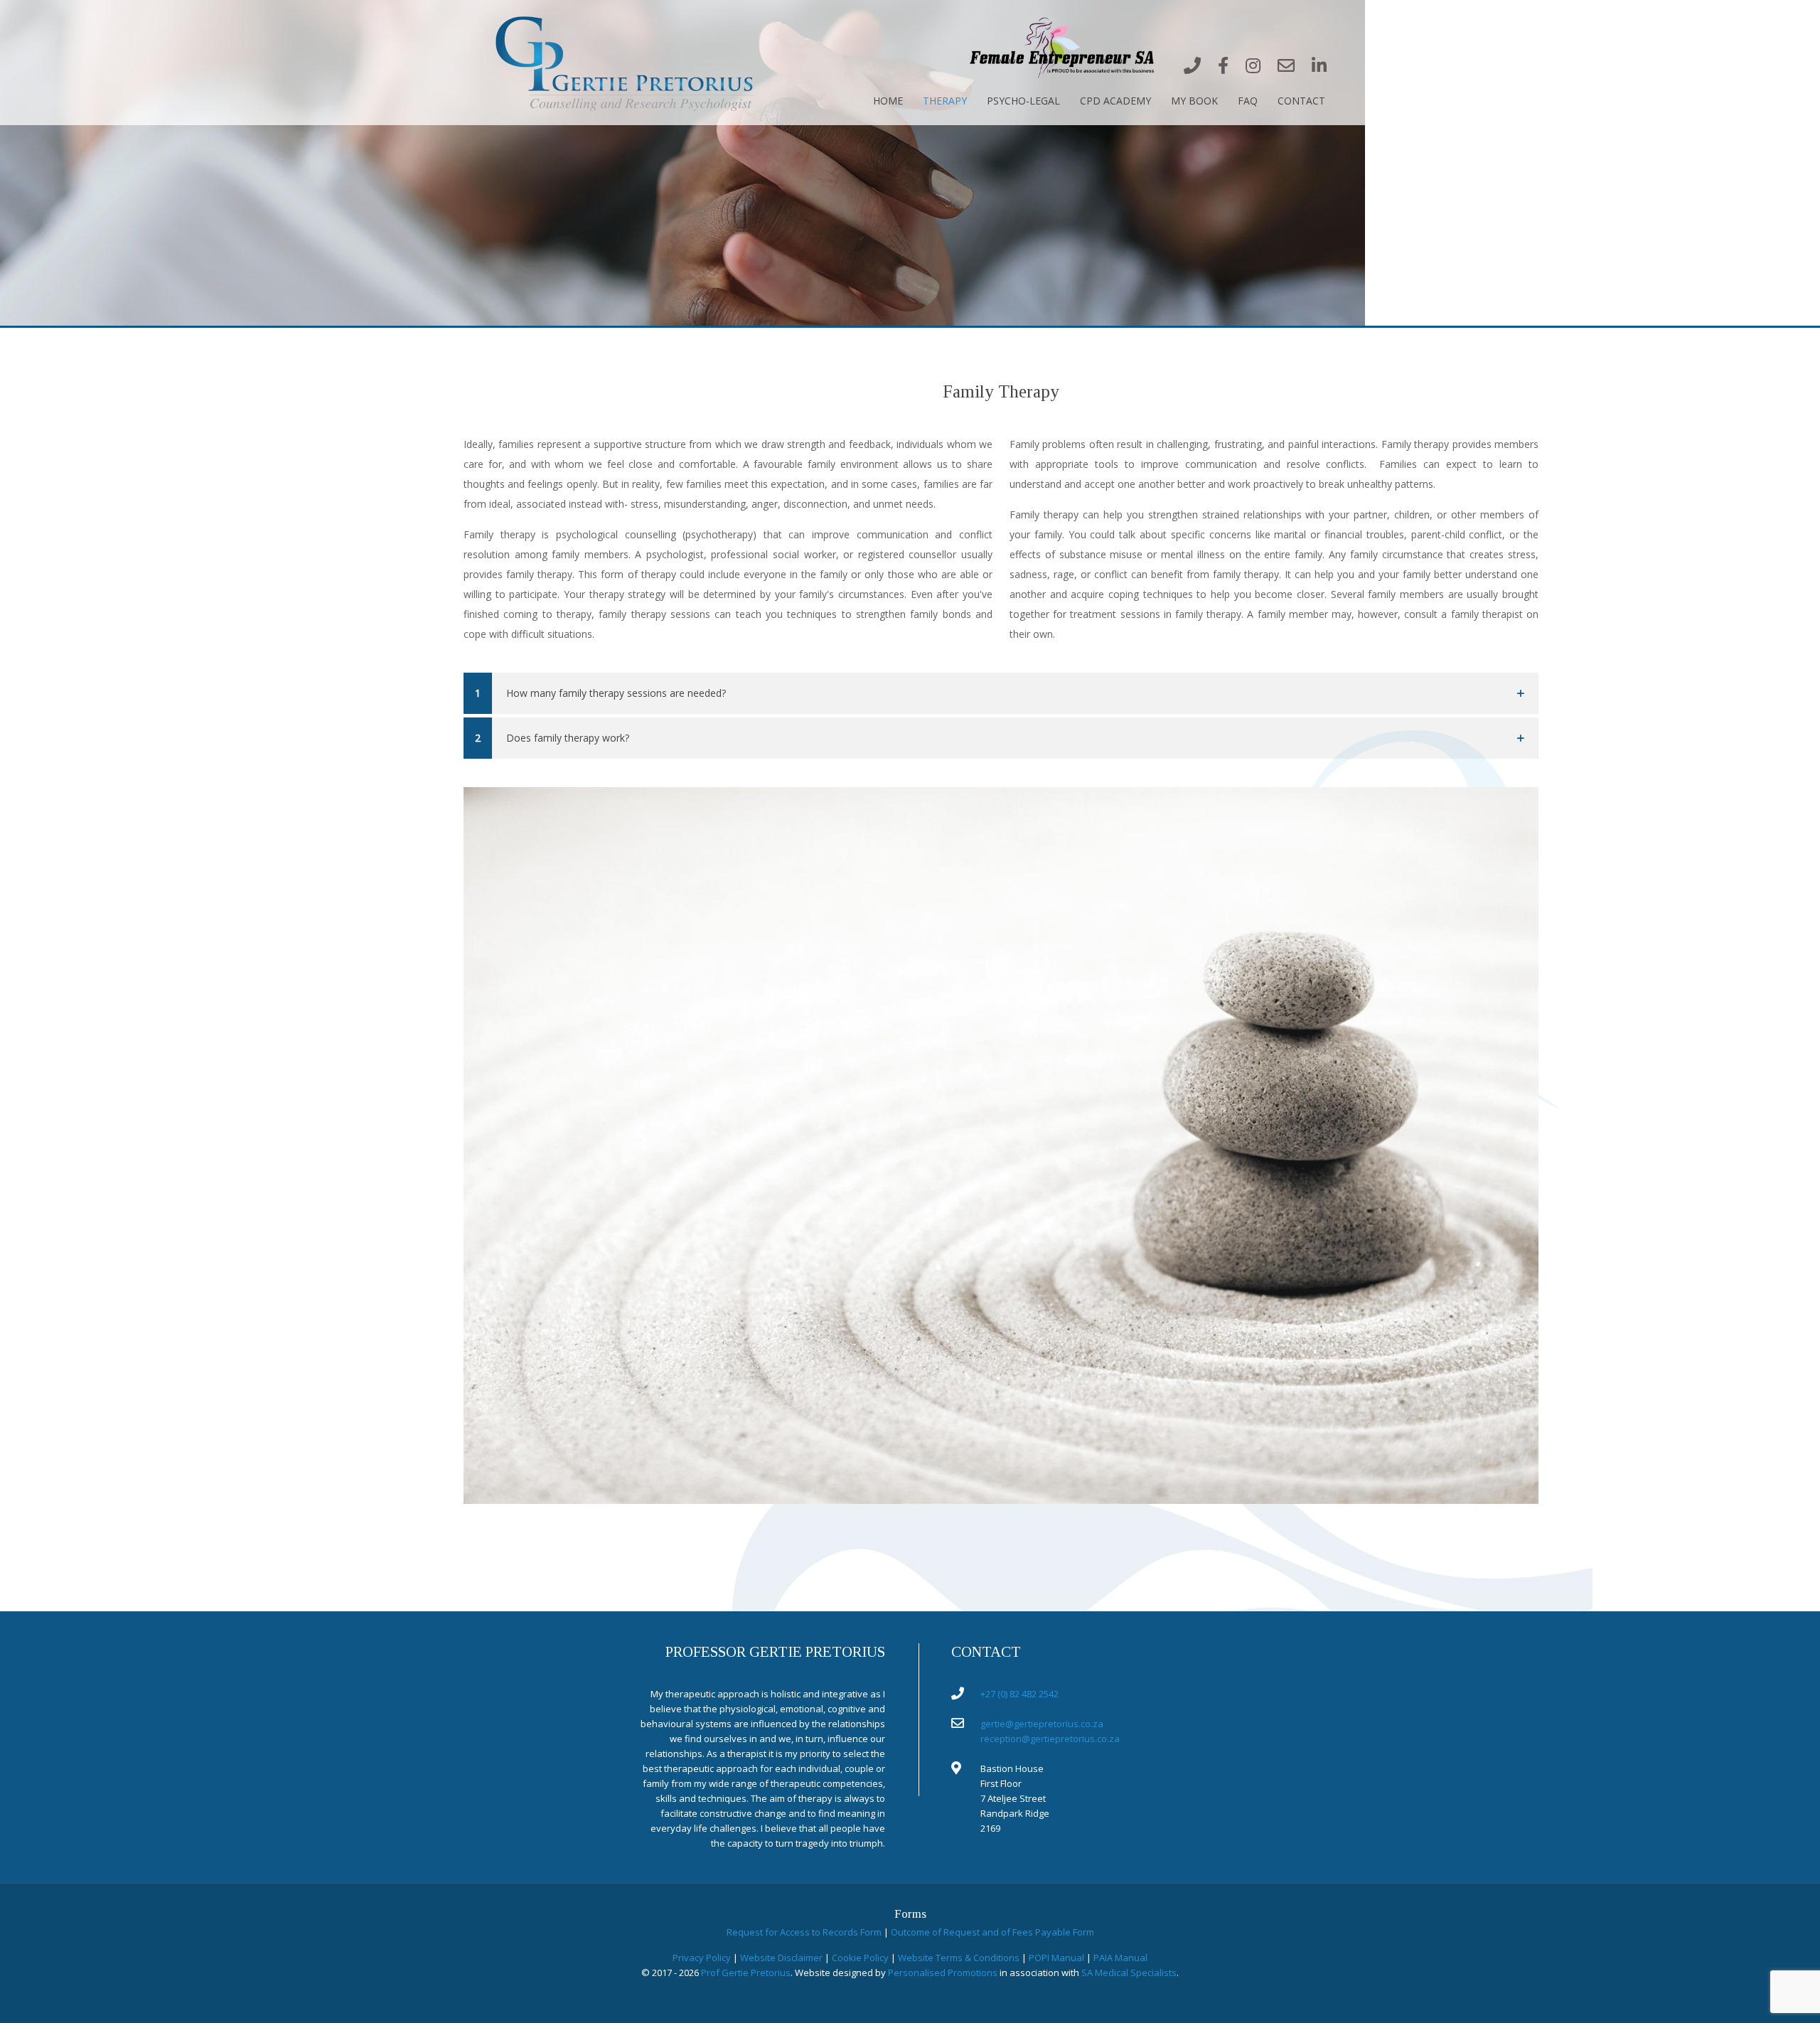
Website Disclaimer (781, 1958)
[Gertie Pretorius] (627, 62)
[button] (1001, 693)
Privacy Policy (702, 1958)
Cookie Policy (860, 1958)
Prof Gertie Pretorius (746, 1973)
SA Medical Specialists (1129, 1973)
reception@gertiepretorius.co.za (1050, 1739)
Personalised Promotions (943, 1973)
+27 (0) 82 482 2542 (1019, 1694)
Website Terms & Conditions (959, 1958)
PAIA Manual (1120, 1958)
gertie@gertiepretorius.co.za (1042, 1724)
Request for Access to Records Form (804, 1932)
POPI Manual (1056, 1958)
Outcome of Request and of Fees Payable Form (992, 1932)
